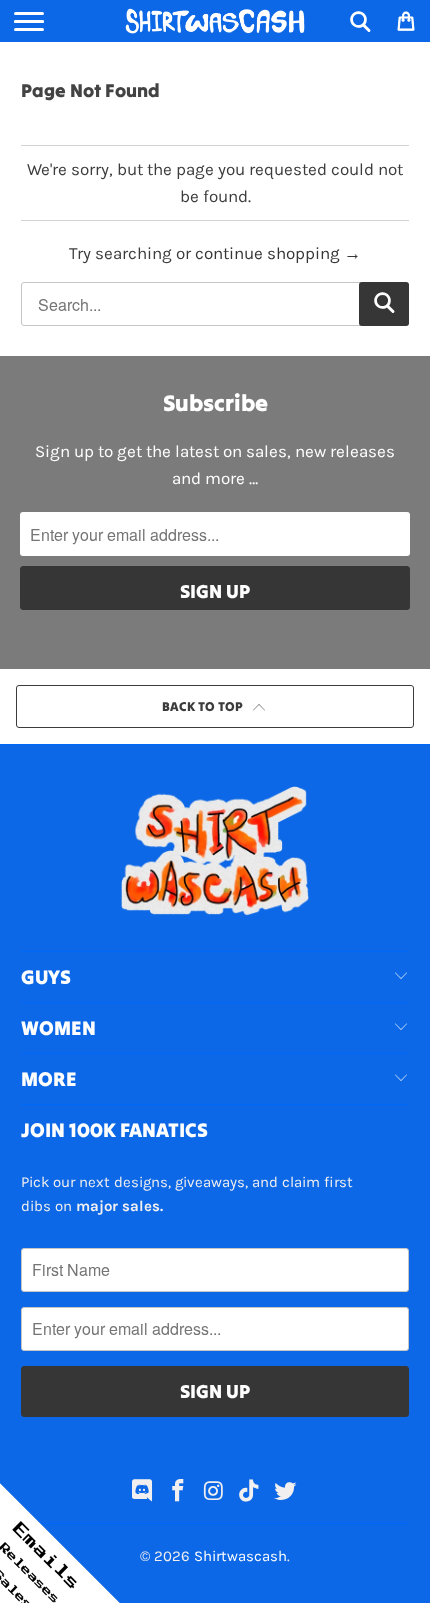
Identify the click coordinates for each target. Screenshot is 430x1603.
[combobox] (215, 304)
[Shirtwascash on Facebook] (178, 1493)
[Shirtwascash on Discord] (143, 1493)
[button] (60, 1543)
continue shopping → (278, 253)
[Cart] (405, 21)
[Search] (360, 21)
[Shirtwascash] (215, 21)
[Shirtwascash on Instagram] (214, 1493)
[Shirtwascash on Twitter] (286, 1493)
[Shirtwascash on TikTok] (250, 1493)
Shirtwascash (240, 1556)
